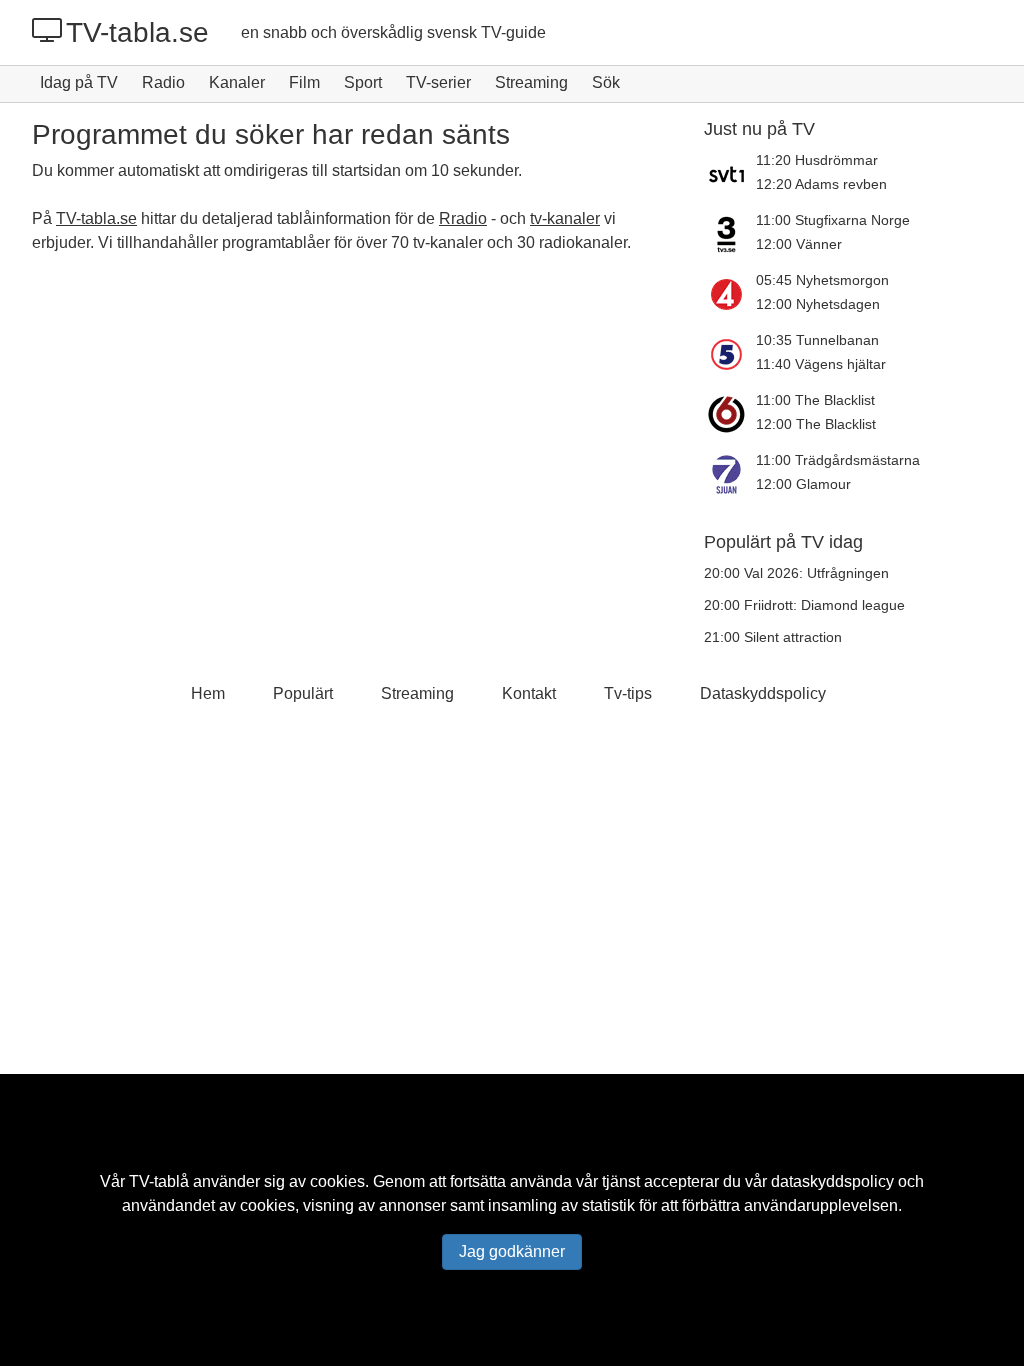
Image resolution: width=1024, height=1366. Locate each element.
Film (304, 82)
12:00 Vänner (799, 244)
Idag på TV (79, 82)
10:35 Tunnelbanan (817, 340)
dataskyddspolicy (832, 1181)
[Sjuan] (730, 474)
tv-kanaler (565, 218)
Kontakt (529, 693)
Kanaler (237, 82)
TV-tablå (159, 1181)
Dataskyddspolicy (763, 693)
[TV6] (730, 414)
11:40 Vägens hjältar (821, 364)
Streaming (531, 82)
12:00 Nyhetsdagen (818, 304)
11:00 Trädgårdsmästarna (838, 460)
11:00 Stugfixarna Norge (833, 220)
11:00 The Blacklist (815, 400)
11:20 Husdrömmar (817, 160)
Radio (163, 82)
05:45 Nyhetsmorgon (822, 280)
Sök (606, 82)
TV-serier (438, 82)
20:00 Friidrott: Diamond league (804, 605)
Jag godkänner (512, 1251)
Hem (208, 693)
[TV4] (730, 294)
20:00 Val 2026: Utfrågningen (796, 573)
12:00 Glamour (803, 484)
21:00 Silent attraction (773, 637)
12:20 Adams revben (821, 184)
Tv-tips (628, 693)
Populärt (303, 693)
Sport (363, 82)
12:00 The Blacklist (816, 424)
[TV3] (730, 234)
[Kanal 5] (730, 354)
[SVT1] (730, 174)
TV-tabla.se (137, 32)
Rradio (463, 218)
